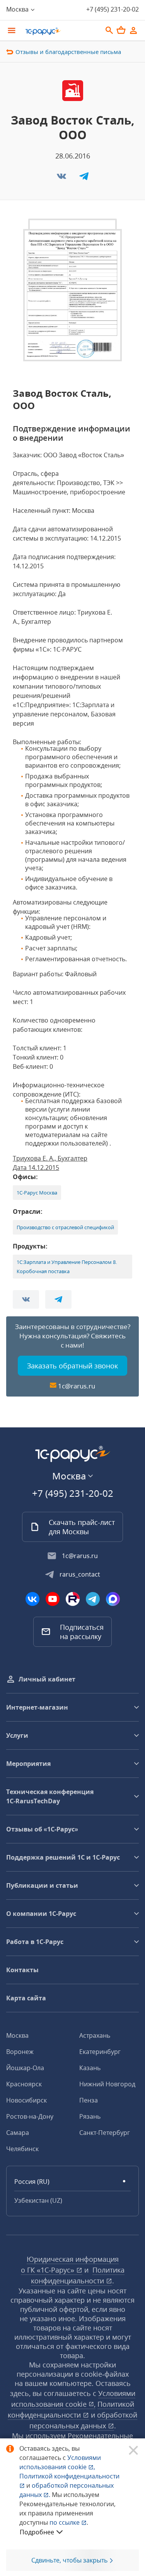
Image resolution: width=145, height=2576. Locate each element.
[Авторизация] (133, 30)
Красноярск (24, 2084)
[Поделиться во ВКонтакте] (62, 179)
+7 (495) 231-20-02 (113, 9)
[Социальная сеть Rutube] (73, 1599)
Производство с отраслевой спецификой (65, 1227)
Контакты (22, 1970)
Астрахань (95, 2035)
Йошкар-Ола (25, 2068)
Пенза (89, 2100)
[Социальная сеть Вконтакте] (32, 1599)
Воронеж (20, 2052)
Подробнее (37, 2532)
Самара (18, 2133)
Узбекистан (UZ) (38, 2200)
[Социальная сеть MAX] (113, 1599)
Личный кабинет (47, 1679)
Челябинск (22, 2149)
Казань (90, 2068)
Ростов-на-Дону (30, 2116)
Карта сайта (26, 1998)
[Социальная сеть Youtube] (53, 1599)
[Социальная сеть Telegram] (93, 1599)
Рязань (90, 2116)
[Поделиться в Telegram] (84, 179)
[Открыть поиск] (109, 30)
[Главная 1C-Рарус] (61, 31)
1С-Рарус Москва (37, 1193)
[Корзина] (121, 30)
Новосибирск (26, 2100)
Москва (17, 2035)
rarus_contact (80, 1574)
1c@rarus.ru (77, 1386)
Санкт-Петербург (105, 2133)
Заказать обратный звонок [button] (72, 1366)
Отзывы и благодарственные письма (68, 52)
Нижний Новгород (107, 2084)
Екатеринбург (100, 2052)
